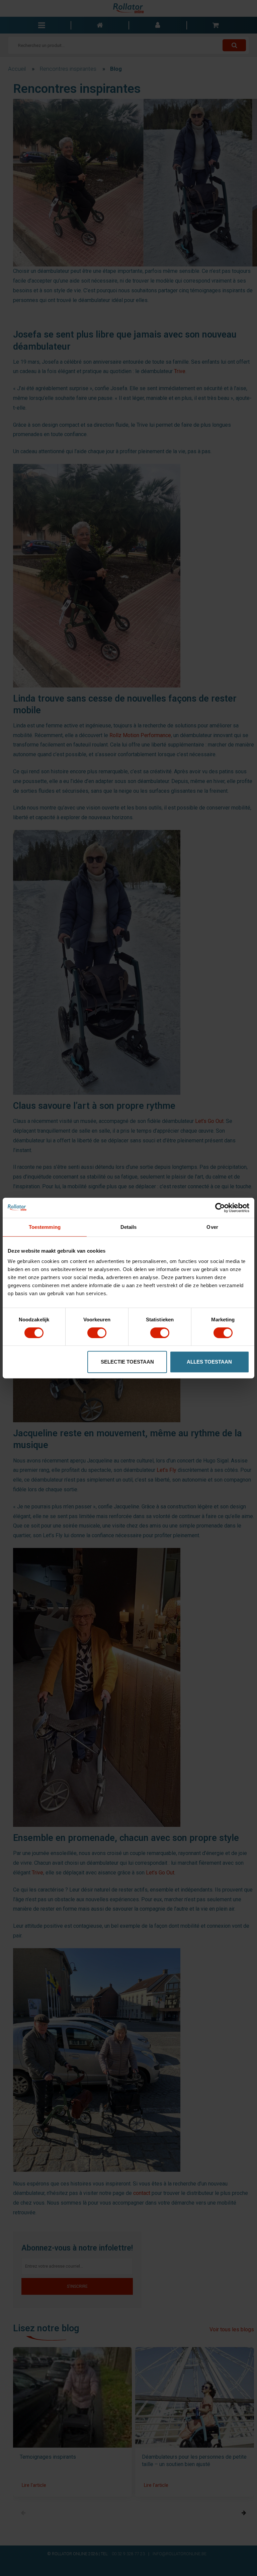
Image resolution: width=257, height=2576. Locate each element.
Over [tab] (212, 1227)
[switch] (97, 1333)
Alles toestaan (209, 1362)
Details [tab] (129, 1227)
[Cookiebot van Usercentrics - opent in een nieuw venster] (220, 1208)
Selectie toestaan (127, 1362)
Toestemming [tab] (45, 1227)
